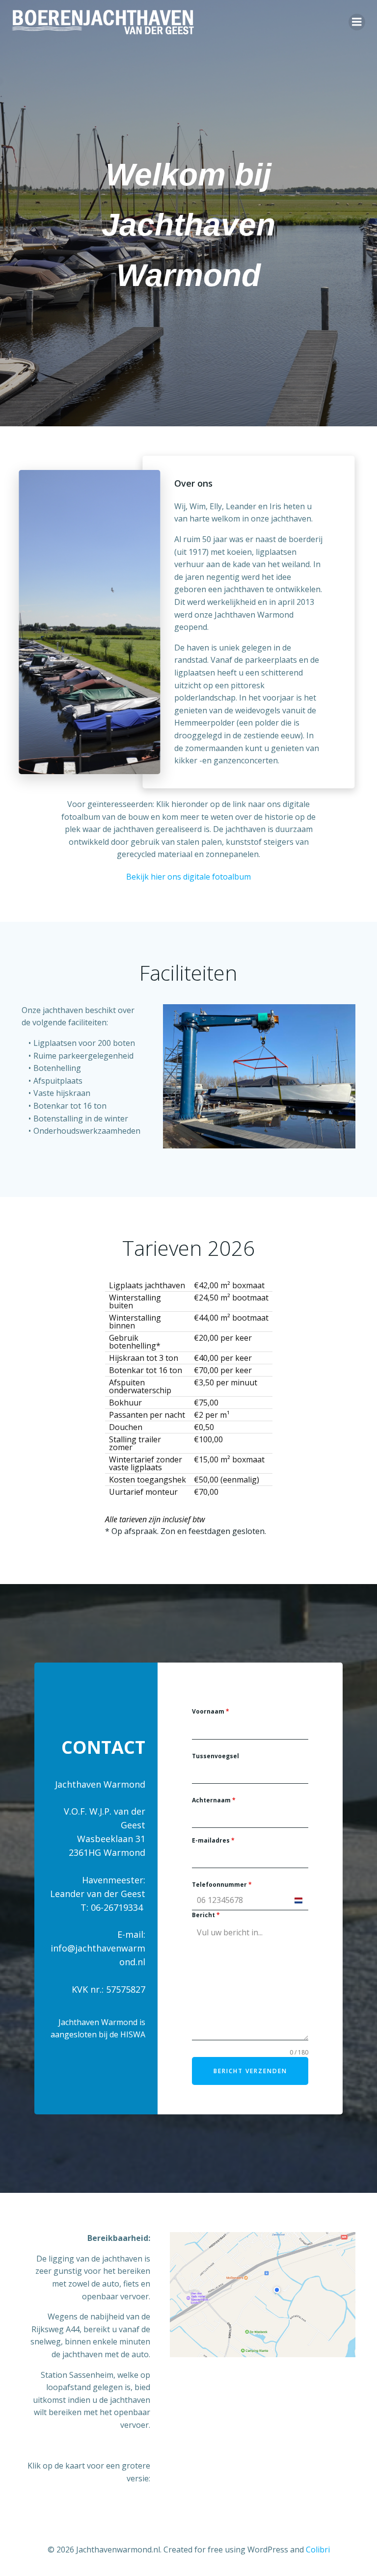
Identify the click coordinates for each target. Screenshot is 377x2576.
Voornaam (211, 1711)
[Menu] (357, 22)
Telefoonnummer (222, 1885)
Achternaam (214, 1800)
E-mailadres (213, 1840)
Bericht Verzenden (250, 2071)
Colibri (318, 2550)
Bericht (206, 1915)
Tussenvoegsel (215, 1756)
